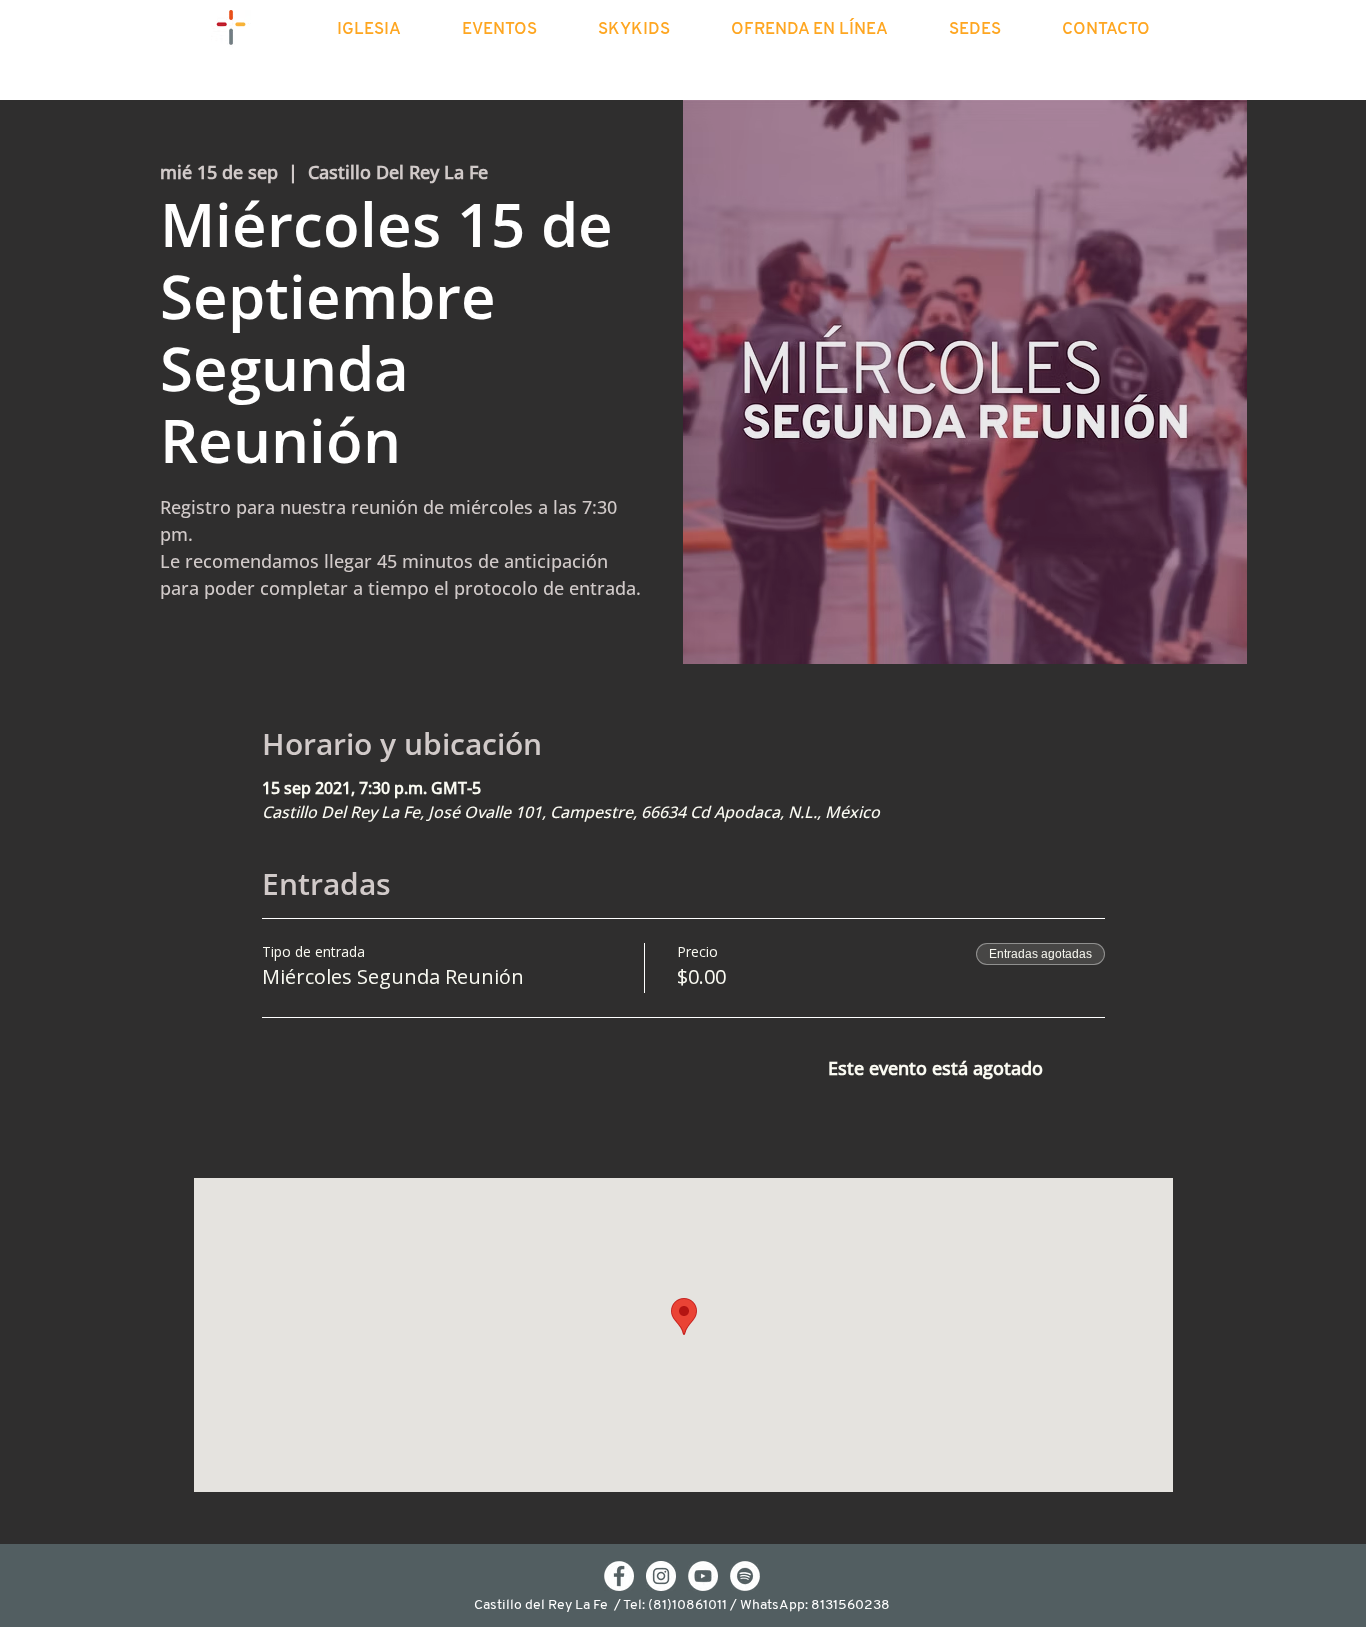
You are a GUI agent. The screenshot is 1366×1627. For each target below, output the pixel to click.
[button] (386, 30)
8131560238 (850, 1605)
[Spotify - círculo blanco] (745, 1576)
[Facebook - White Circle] (619, 1576)
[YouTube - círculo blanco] (703, 1576)
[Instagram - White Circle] (661, 1576)
